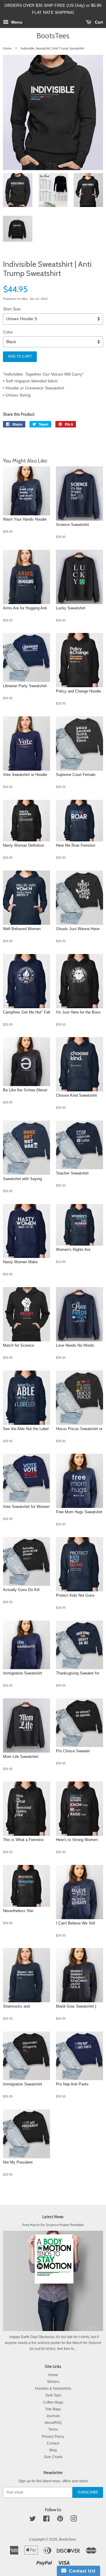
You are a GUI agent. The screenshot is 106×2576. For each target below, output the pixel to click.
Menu (16, 22)
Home (7, 48)
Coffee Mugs (53, 2402)
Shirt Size (12, 309)
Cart (98, 22)
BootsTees (53, 36)
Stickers (53, 2382)
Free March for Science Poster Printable (53, 2225)
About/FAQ (53, 2423)
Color (8, 332)
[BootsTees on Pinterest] (60, 2520)
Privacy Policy (53, 2437)
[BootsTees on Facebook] (46, 2520)
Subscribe (88, 2492)
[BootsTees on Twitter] (33, 2520)
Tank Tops (53, 2395)
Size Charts (53, 2457)
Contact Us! (81, 2571)
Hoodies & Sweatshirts (53, 2389)
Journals (53, 2416)
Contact (53, 2443)
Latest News (53, 2217)
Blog (53, 2450)
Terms (53, 2429)
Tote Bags (53, 2409)
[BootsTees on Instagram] (74, 2520)
